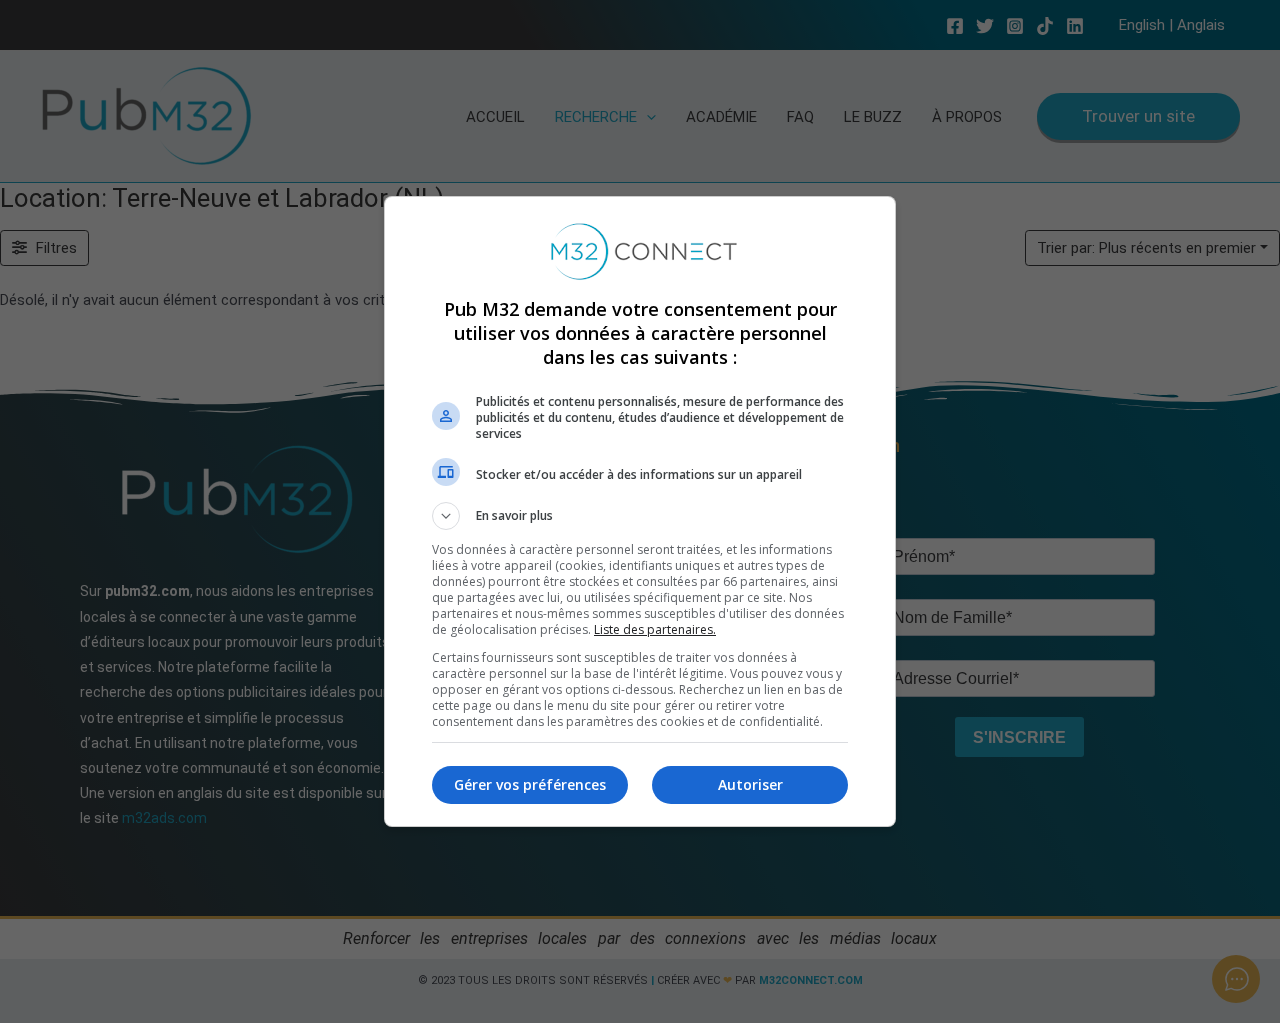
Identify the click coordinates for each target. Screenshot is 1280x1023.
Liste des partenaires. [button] (655, 629)
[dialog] (640, 511)
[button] (640, 516)
